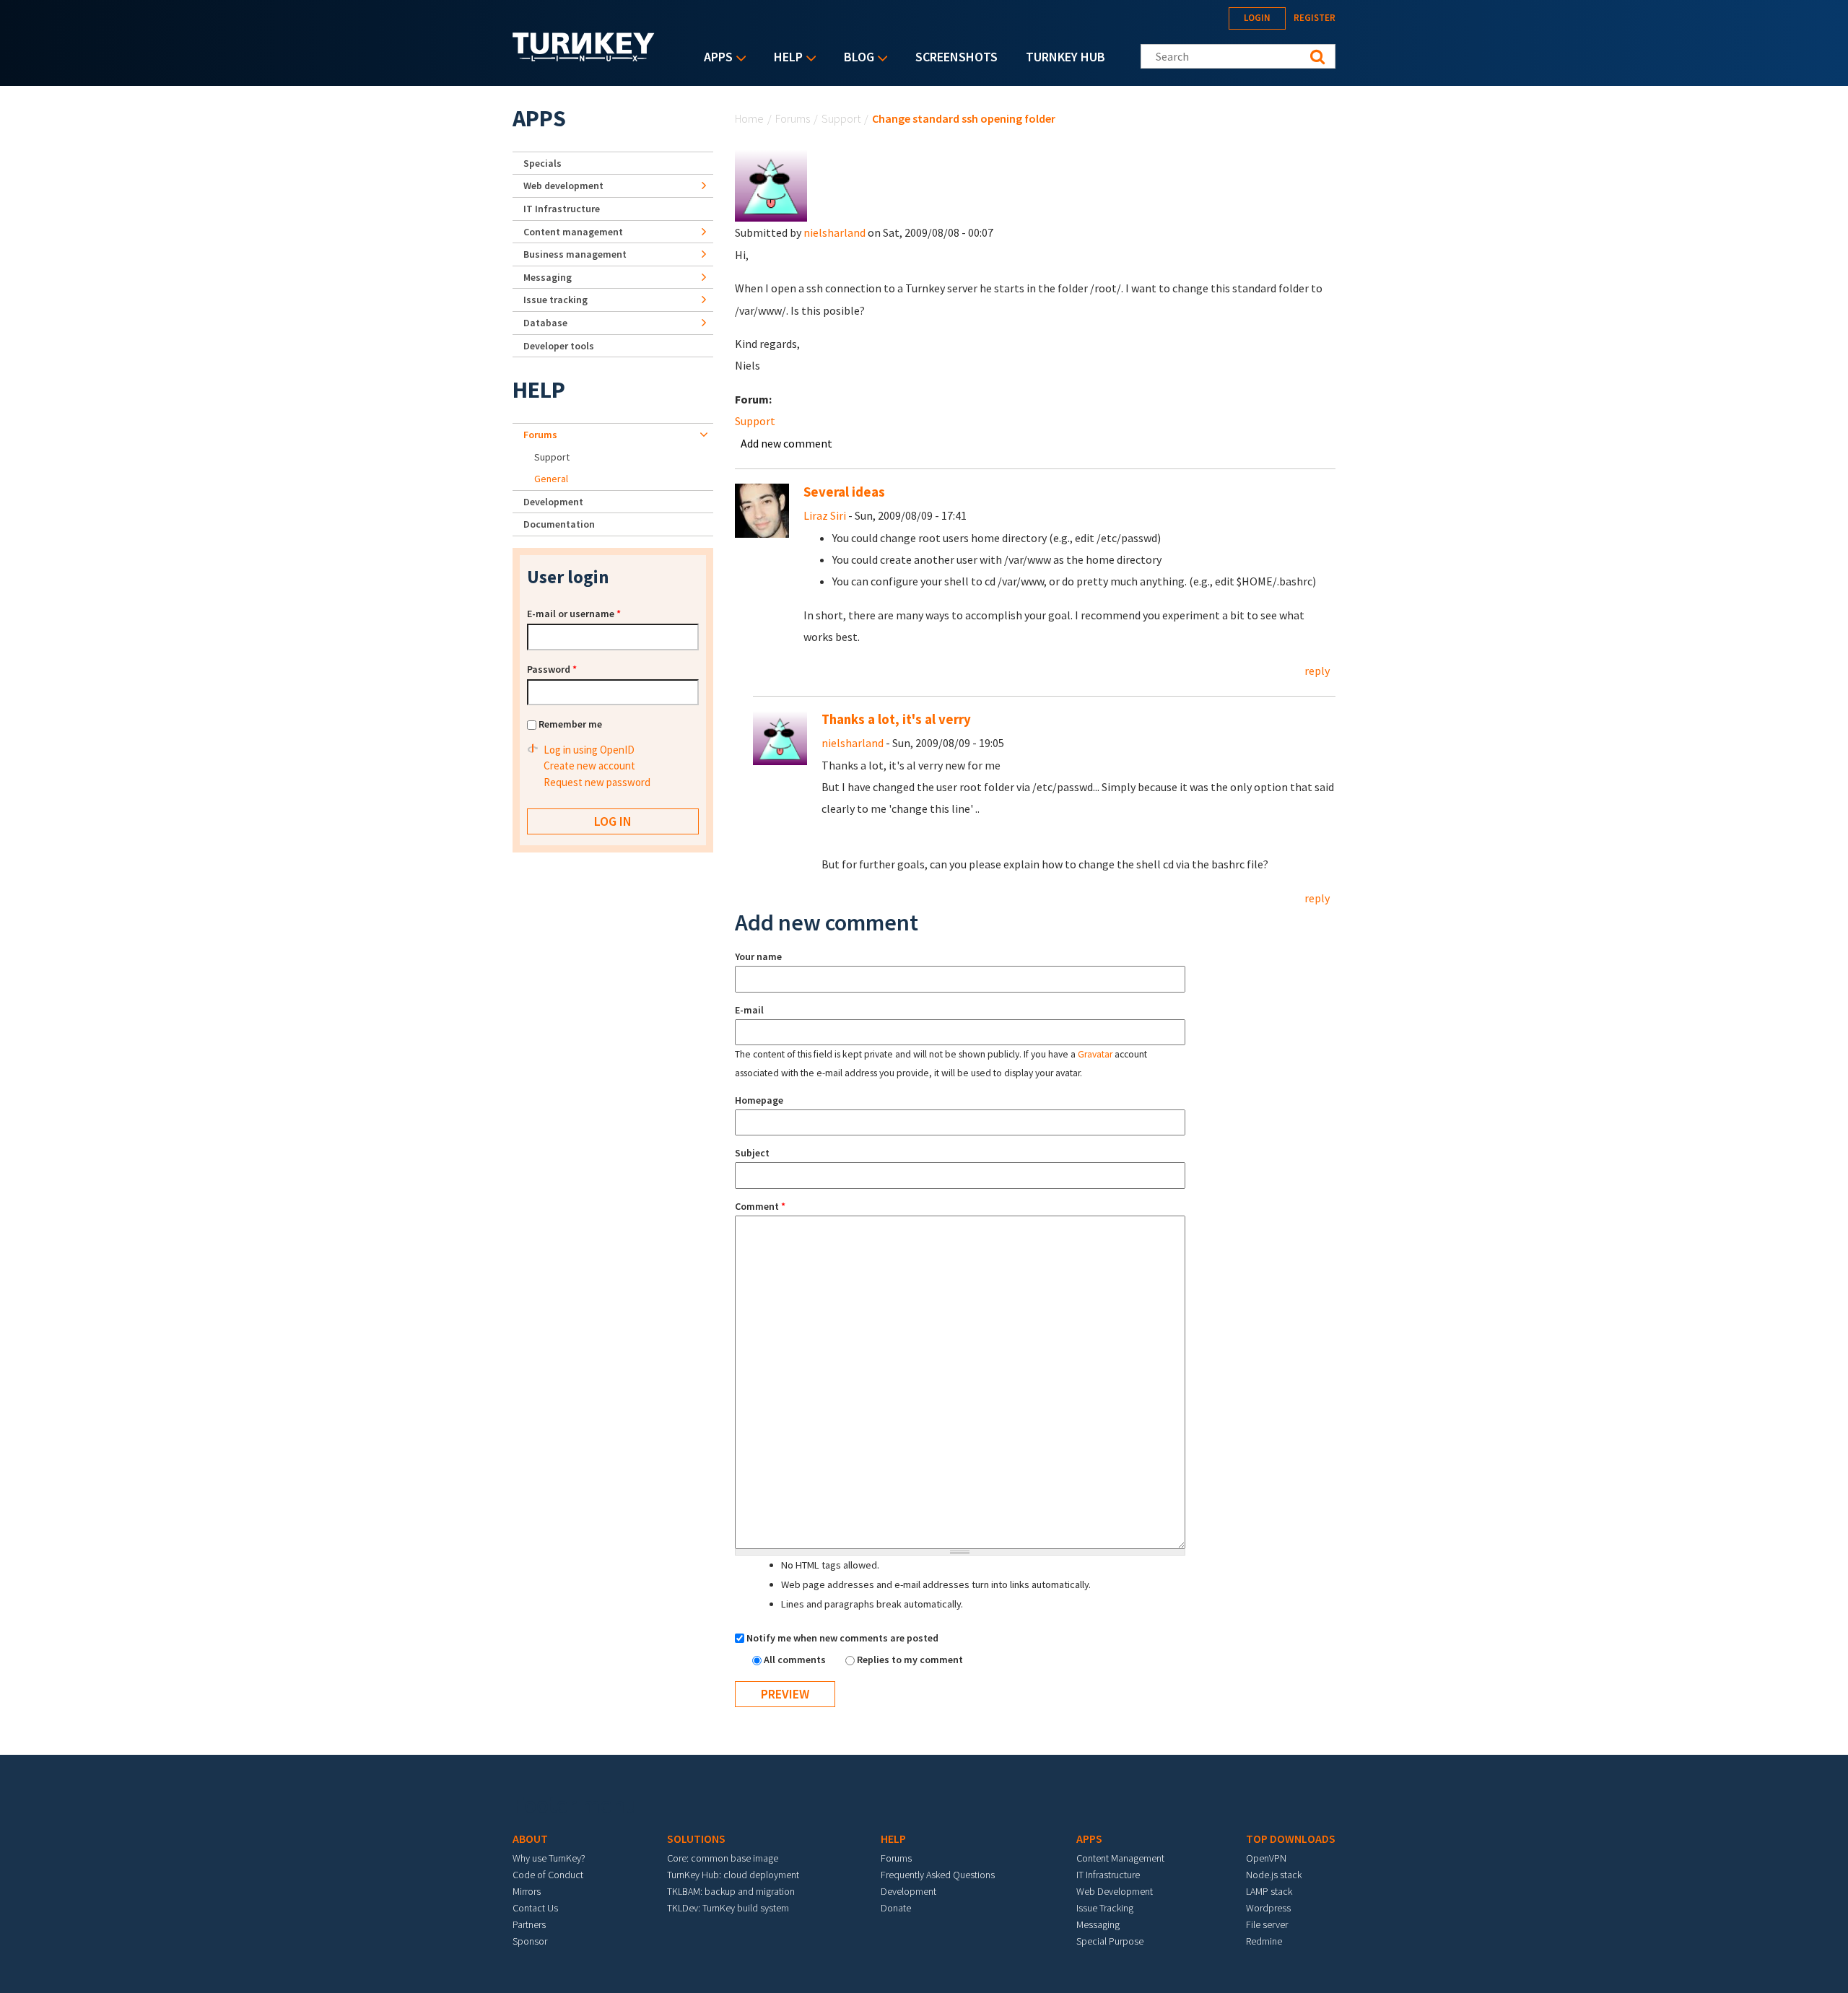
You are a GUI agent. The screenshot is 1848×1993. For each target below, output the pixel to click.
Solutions (696, 1839)
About (530, 1839)
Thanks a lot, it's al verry (896, 719)
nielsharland (834, 232)
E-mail (749, 1010)
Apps (715, 58)
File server (1267, 1924)
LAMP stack (1269, 1891)
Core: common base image (723, 1858)
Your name (758, 956)
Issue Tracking (1105, 1908)
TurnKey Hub (1065, 57)
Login (1257, 18)
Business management (575, 254)
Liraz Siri (825, 515)
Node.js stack (1274, 1875)
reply (1317, 671)
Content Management (1120, 1858)
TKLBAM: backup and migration (731, 1891)
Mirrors (527, 1891)
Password (552, 669)
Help (785, 58)
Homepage (759, 1100)
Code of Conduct (548, 1875)
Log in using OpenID (589, 750)
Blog (855, 58)
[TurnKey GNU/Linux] (584, 57)
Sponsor (530, 1941)
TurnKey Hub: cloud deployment (733, 1875)
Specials (542, 163)
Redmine (1264, 1941)
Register (1315, 18)
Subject (752, 1153)
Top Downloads (1291, 1839)
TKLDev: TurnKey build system (728, 1908)
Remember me (570, 724)
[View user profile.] (771, 184)
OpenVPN (1266, 1858)
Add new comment (786, 443)
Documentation (559, 524)
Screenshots (956, 57)
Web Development (1115, 1891)
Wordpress (1268, 1908)
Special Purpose (1110, 1941)
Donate (896, 1908)
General (551, 479)
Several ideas (844, 492)
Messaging (548, 277)
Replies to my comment (910, 1660)
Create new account (589, 766)
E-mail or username (574, 614)
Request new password (597, 782)
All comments (796, 1660)
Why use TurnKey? (549, 1858)
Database (545, 323)
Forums (793, 118)
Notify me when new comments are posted (842, 1638)
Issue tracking (555, 300)
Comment (760, 1206)
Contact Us (535, 1908)
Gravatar (1095, 1054)
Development (553, 502)
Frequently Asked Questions (938, 1875)
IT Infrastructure (562, 209)
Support (841, 118)
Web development (563, 186)
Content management (573, 232)
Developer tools (559, 346)
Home (749, 118)
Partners (529, 1924)
